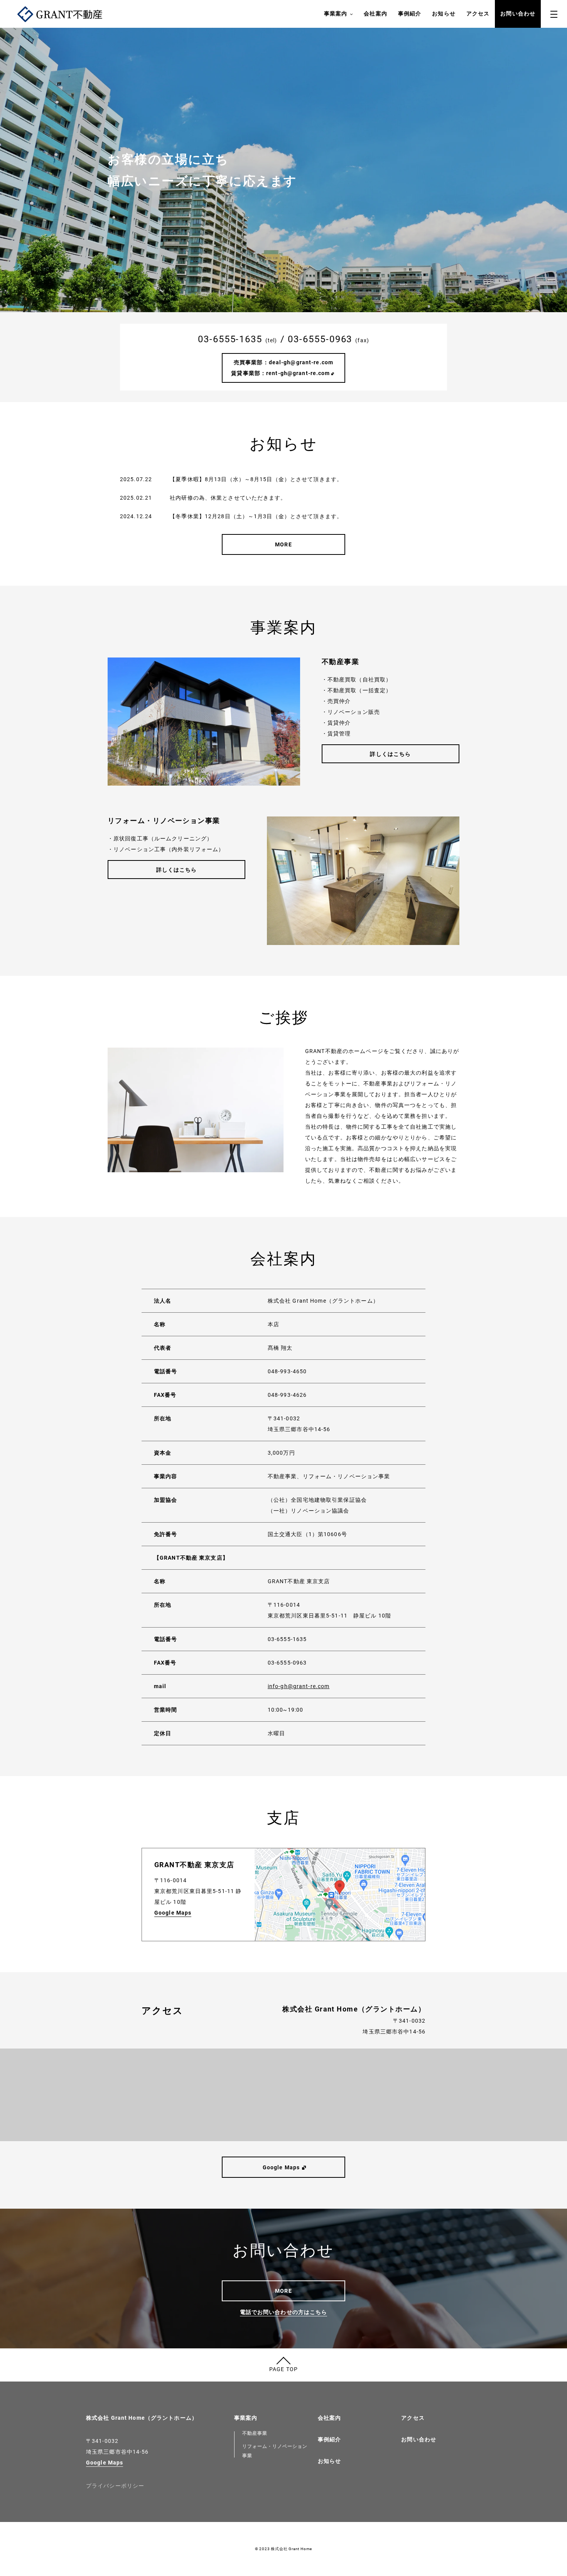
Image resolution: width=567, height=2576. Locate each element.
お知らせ (444, 14)
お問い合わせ (518, 14)
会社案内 (375, 14)
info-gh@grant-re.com (299, 1686)
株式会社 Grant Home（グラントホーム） (142, 2418)
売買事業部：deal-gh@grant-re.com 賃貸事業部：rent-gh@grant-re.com (288, 368)
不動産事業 (255, 2433)
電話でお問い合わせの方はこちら (284, 2312)
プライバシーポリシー (115, 2486)
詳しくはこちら (390, 754)
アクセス (478, 14)
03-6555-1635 (230, 339)
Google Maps (173, 1913)
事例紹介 (410, 14)
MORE (283, 544)
